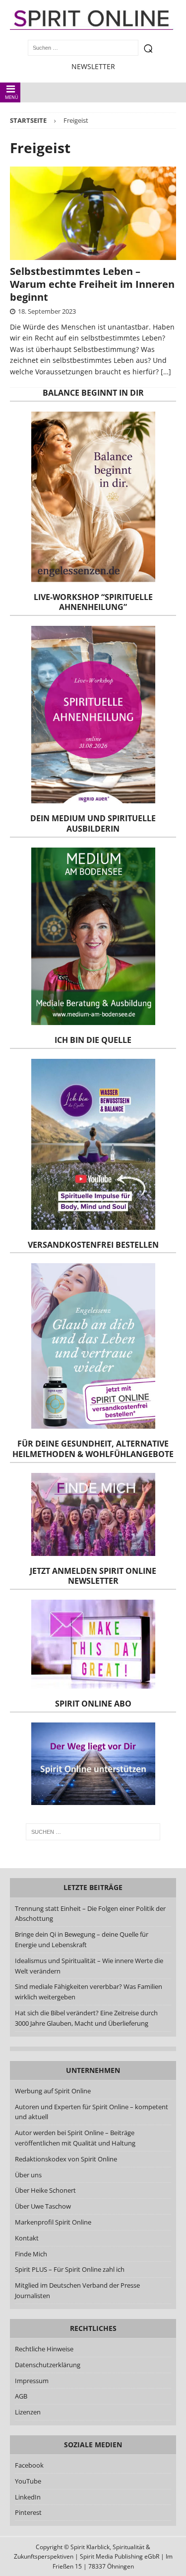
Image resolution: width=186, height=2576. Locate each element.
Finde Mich (31, 2254)
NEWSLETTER (93, 66)
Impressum (32, 2381)
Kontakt (27, 2238)
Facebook (29, 2465)
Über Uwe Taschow (43, 2206)
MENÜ (12, 97)
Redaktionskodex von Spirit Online (66, 2159)
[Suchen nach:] (93, 1832)
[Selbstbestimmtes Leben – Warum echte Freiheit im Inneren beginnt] (93, 213)
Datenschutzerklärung (48, 2365)
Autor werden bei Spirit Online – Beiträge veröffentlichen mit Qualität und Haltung (75, 2138)
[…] (166, 372)
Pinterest (28, 2512)
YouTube (29, 2481)
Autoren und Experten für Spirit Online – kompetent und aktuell (92, 2112)
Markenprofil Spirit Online (53, 2222)
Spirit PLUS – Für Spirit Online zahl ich (70, 2269)
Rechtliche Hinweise (44, 2349)
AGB (21, 2396)
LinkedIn (28, 2497)
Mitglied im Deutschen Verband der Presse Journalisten (77, 2290)
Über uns (28, 2175)
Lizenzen (28, 2412)
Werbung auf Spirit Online (53, 2091)
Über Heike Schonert (45, 2190)
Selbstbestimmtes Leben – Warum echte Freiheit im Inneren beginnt (92, 284)
